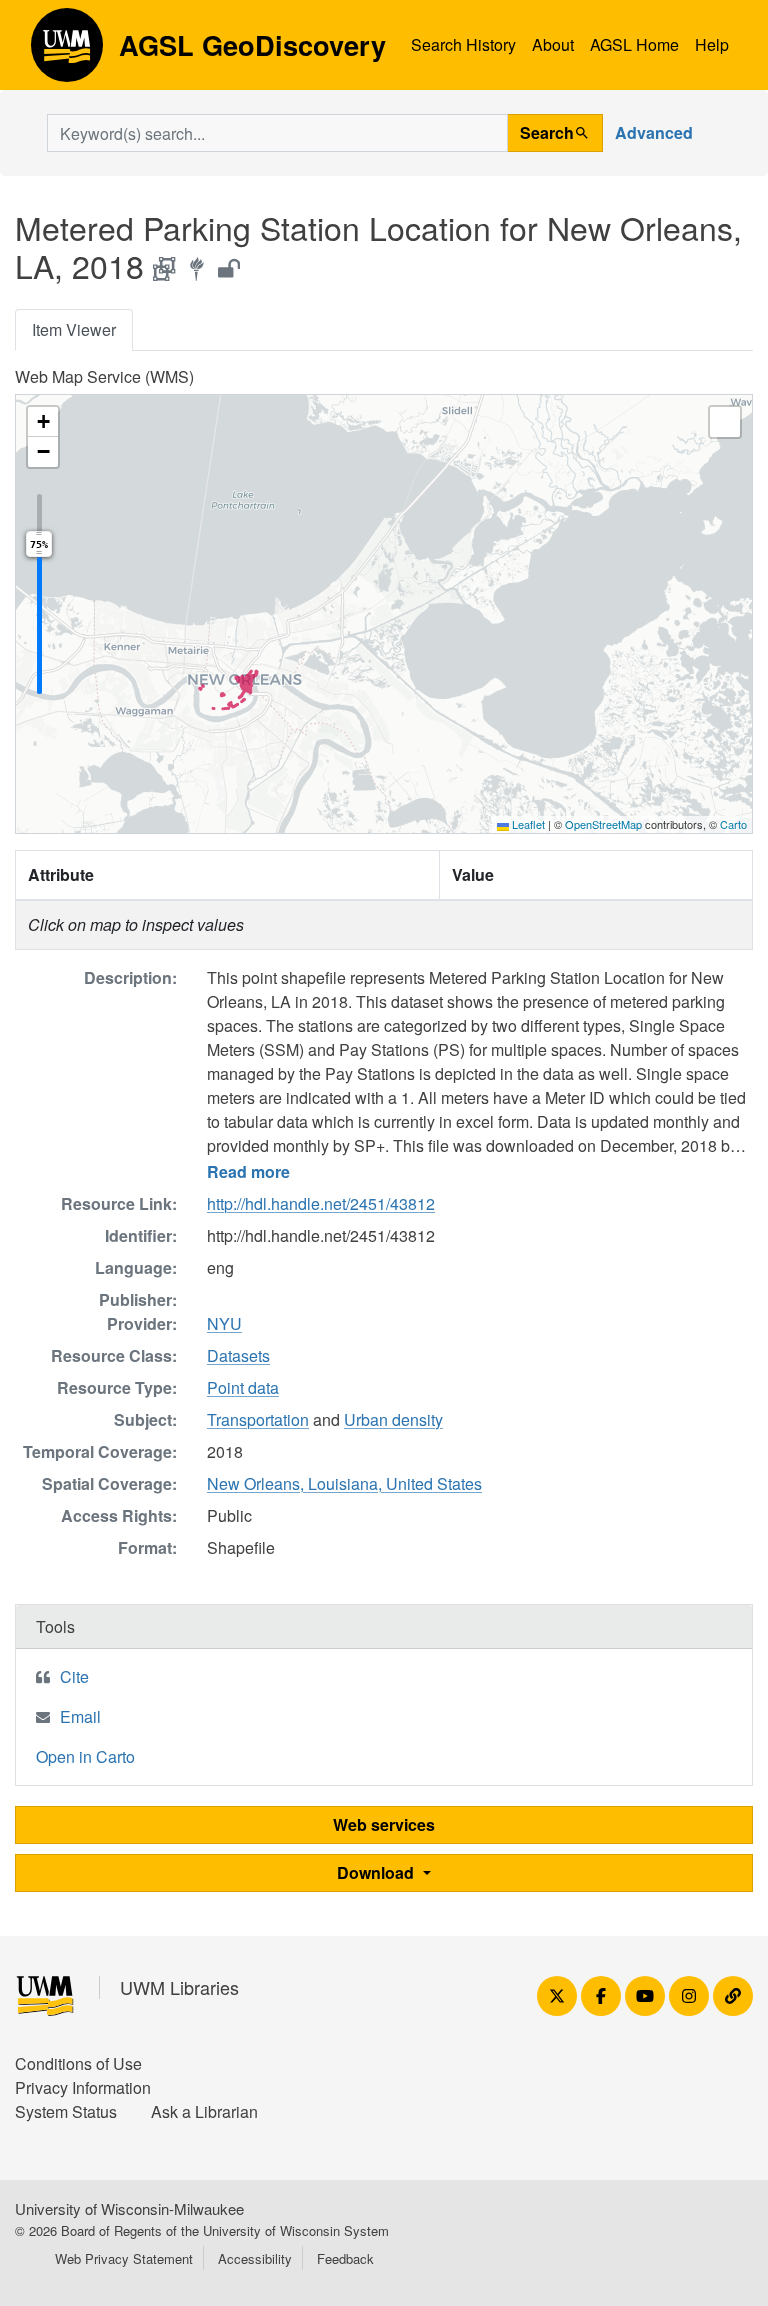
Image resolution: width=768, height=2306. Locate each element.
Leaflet (527, 824)
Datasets (238, 1355)
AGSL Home (634, 44)
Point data (243, 1387)
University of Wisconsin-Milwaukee (129, 2208)
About (553, 44)
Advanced (654, 132)
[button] (43, 422)
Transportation (258, 1419)
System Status (66, 2111)
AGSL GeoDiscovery (67, 52)
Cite (74, 1676)
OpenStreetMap (603, 824)
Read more (248, 1171)
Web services (384, 1824)
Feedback (345, 2258)
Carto (733, 824)
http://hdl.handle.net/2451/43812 (321, 1203)
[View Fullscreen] (725, 422)
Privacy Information (83, 2087)
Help (712, 44)
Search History (463, 44)
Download (377, 1872)
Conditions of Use (78, 2063)
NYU (224, 1323)
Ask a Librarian (204, 2111)
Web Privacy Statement (124, 2258)
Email (80, 1716)
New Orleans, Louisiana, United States (344, 1483)
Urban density (393, 1419)
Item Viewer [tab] (74, 329)
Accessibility (255, 2258)
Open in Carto (85, 1756)
